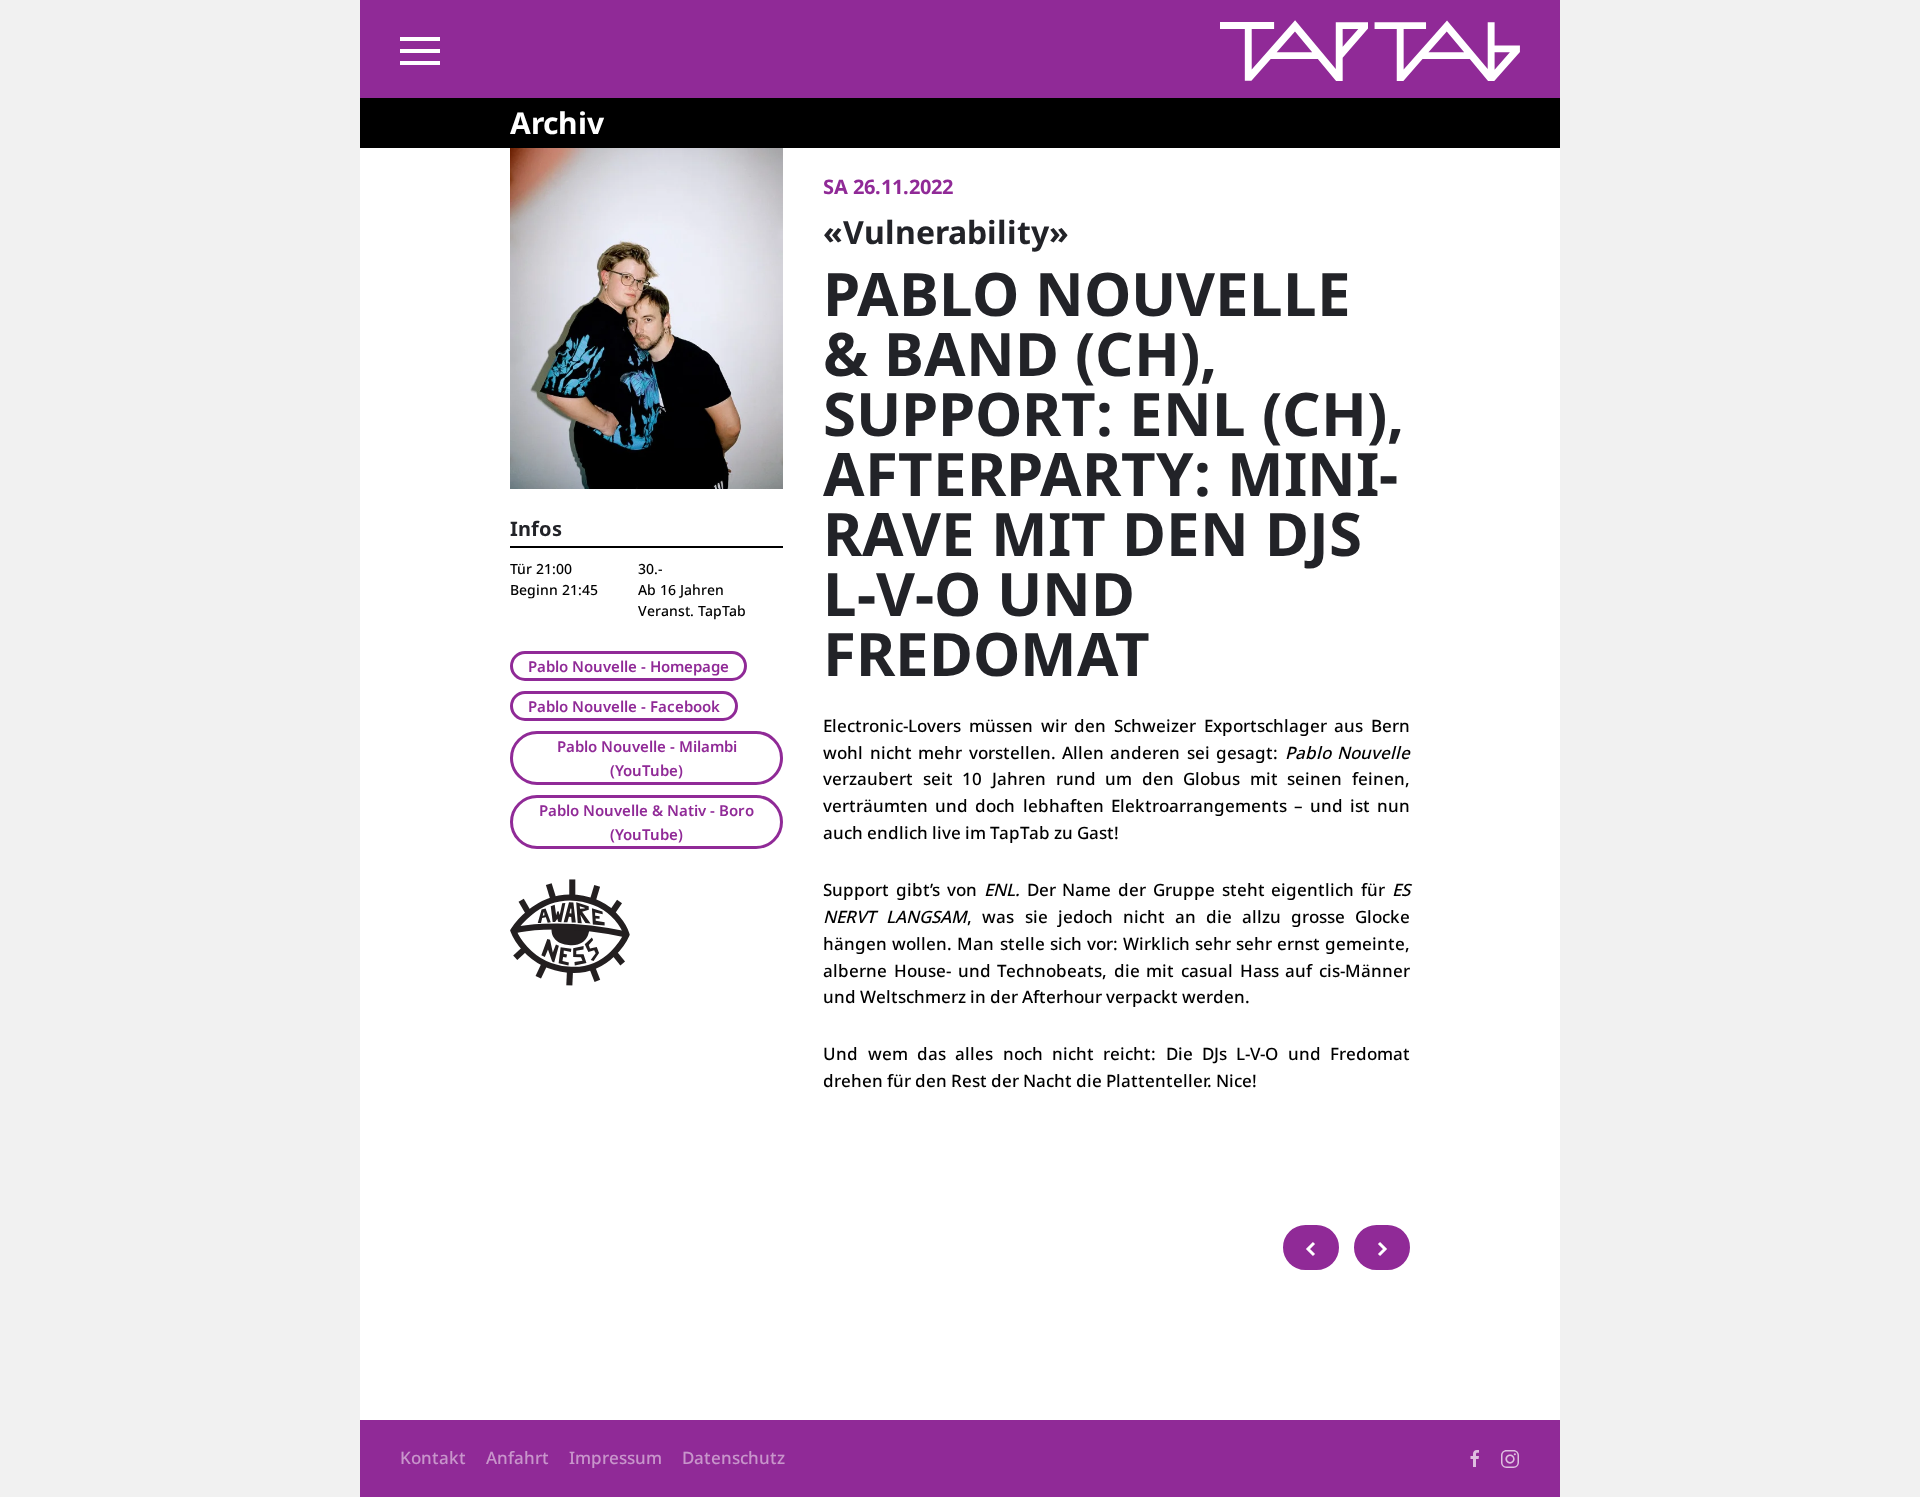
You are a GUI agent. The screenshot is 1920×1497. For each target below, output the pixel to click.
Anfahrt (517, 1457)
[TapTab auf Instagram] (1510, 1457)
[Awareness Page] (570, 930)
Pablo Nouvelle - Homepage (628, 666)
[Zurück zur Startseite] (1370, 50)
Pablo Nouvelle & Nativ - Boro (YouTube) (646, 822)
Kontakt (433, 1457)
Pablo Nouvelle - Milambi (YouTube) (647, 758)
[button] (420, 50)
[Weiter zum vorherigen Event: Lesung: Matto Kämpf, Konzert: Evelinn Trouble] (1311, 1247)
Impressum (615, 1457)
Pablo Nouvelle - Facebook (624, 706)
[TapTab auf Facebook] (1475, 1457)
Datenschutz (733, 1457)
